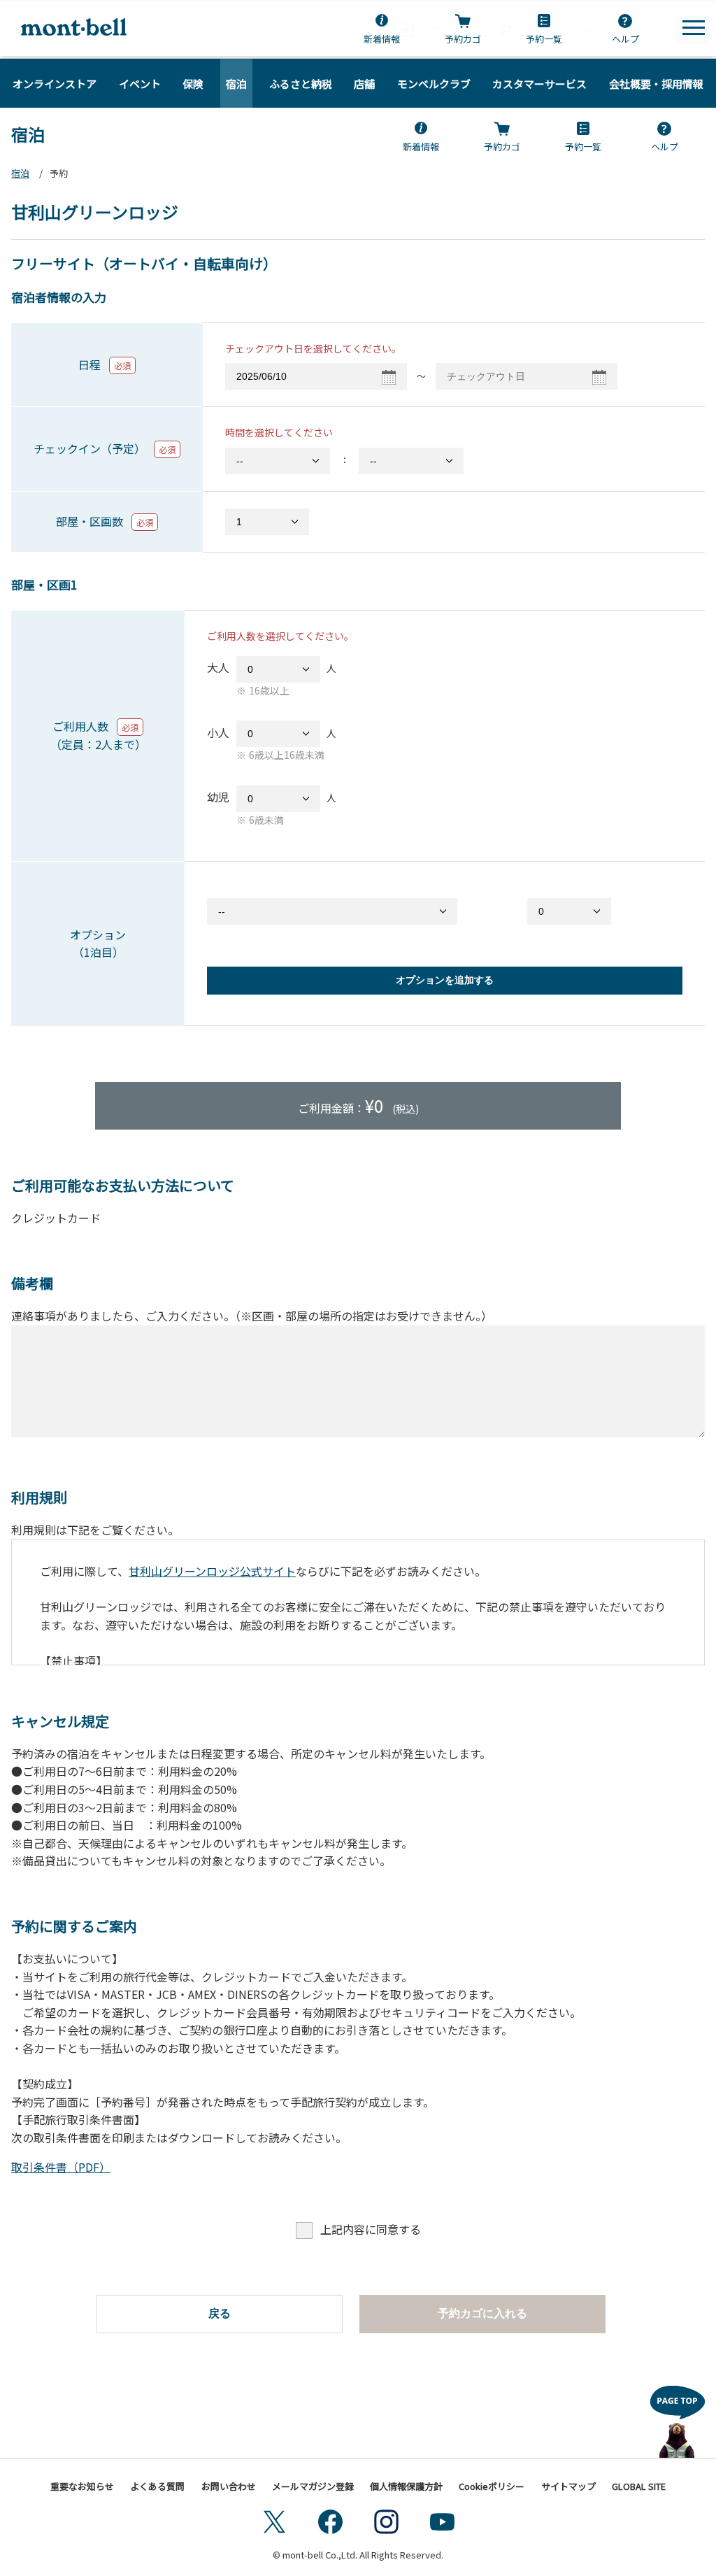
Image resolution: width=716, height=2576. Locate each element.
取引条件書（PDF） (61, 2167)
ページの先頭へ (678, 2418)
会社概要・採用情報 (656, 84)
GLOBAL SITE (639, 2486)
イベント (140, 84)
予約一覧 (544, 39)
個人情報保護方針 (406, 2486)
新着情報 (382, 39)
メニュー (694, 28)
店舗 (364, 84)
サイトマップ (568, 2486)
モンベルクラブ (434, 84)
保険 (193, 84)
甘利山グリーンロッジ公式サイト (212, 1571)
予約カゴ (463, 39)
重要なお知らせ (82, 2486)
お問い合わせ (229, 2486)
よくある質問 (157, 2486)
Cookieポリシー (492, 2486)
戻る (220, 2313)
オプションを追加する (445, 980)
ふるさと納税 (301, 84)
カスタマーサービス (539, 84)
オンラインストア (55, 84)
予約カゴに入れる (482, 2313)
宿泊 (236, 84)
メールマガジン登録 (313, 2486)
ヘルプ (625, 39)
